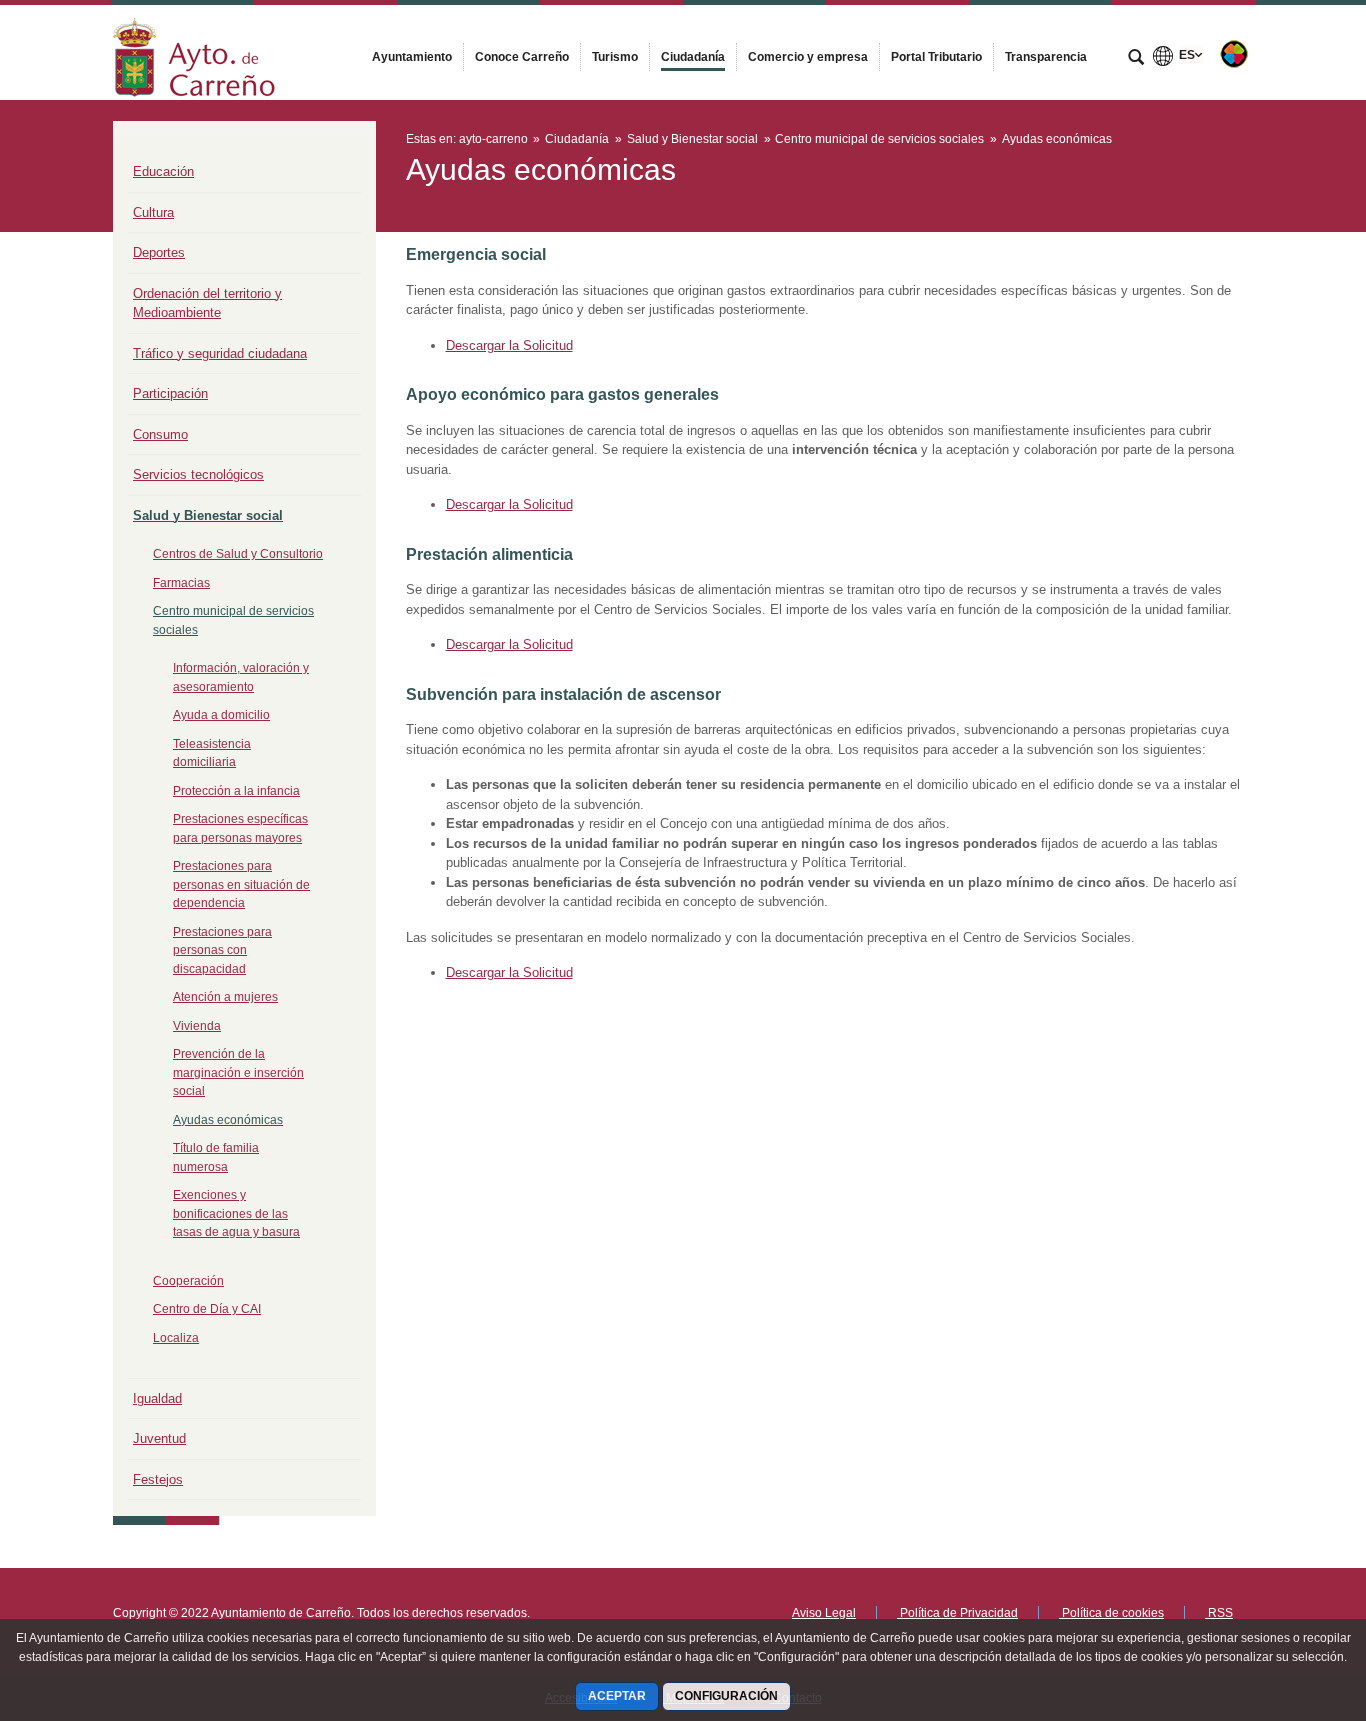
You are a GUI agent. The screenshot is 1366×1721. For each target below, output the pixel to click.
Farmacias (181, 583)
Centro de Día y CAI (207, 1309)
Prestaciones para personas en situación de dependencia (241, 884)
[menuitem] (412, 57)
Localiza (176, 1338)
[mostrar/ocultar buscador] (1136, 59)
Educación (163, 171)
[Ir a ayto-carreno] (194, 52)
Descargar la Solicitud (509, 345)
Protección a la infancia (236, 791)
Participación (170, 393)
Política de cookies (1111, 1613)
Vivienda (197, 1026)
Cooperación (188, 1281)
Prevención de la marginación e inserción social (238, 1072)
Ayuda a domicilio (221, 715)
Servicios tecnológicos (198, 474)
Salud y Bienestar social (208, 515)
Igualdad (157, 1398)
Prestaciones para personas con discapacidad (222, 950)
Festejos (158, 1479)
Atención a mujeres (225, 997)
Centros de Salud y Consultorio (238, 554)
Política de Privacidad (957, 1613)
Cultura (153, 212)
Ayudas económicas (228, 1120)
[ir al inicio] (1286, 1601)
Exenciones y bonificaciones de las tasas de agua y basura (236, 1213)
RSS (1219, 1613)
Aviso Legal (824, 1613)
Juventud (159, 1438)
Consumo (160, 434)
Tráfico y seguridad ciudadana (220, 353)
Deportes (159, 252)
